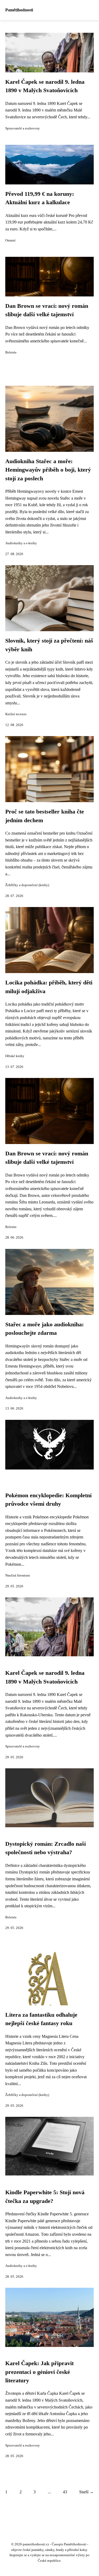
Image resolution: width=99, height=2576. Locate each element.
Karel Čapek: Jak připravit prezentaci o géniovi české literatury (39, 2372)
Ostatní (10, 240)
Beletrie (11, 352)
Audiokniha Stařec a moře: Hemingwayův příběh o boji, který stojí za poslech (48, 470)
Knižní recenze (16, 714)
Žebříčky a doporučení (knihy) (27, 885)
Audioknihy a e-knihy (21, 543)
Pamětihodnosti (19, 10)
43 (65, 2492)
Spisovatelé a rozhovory (23, 128)
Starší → (86, 2492)
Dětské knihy (15, 1056)
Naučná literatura (18, 1575)
